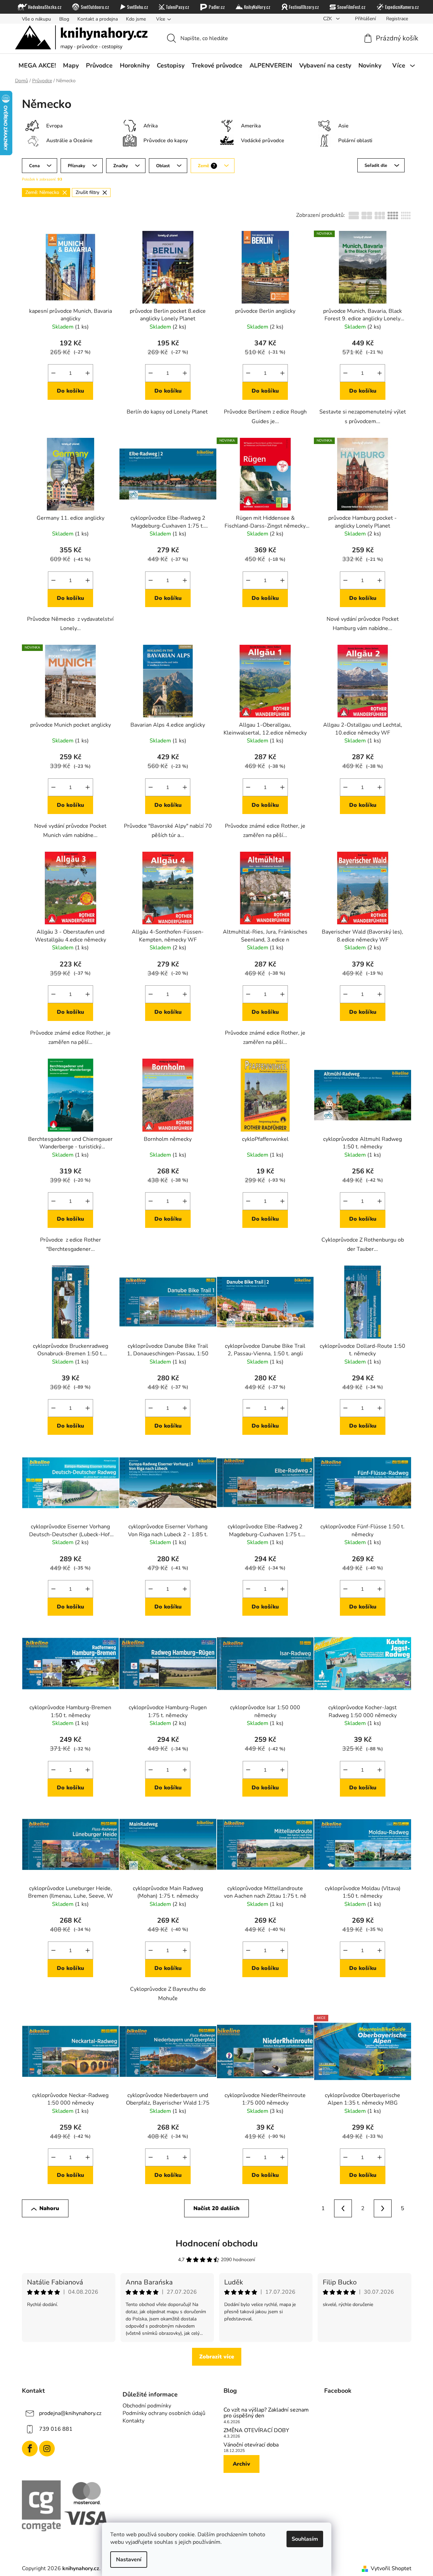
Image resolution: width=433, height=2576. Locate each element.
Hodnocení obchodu (217, 2244)
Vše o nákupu (36, 19)
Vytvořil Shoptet (391, 2568)
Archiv (241, 2464)
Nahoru (49, 2208)
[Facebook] (30, 2449)
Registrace (397, 19)
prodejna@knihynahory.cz (70, 2413)
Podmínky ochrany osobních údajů (164, 2413)
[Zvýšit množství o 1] (88, 373)
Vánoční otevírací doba (251, 2445)
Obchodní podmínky (147, 2406)
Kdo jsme (136, 19)
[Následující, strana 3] (383, 2208)
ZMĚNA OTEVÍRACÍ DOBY (256, 2431)
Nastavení (129, 2560)
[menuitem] (37, 65)
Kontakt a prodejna (98, 19)
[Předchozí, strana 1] (343, 2208)
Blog (64, 19)
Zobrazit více (217, 2357)
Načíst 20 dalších (216, 2208)
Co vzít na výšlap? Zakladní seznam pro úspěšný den (266, 2413)
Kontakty (133, 2421)
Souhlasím (305, 2539)
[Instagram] (47, 2449)
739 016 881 (56, 2429)
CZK (328, 19)
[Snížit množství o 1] (53, 373)
